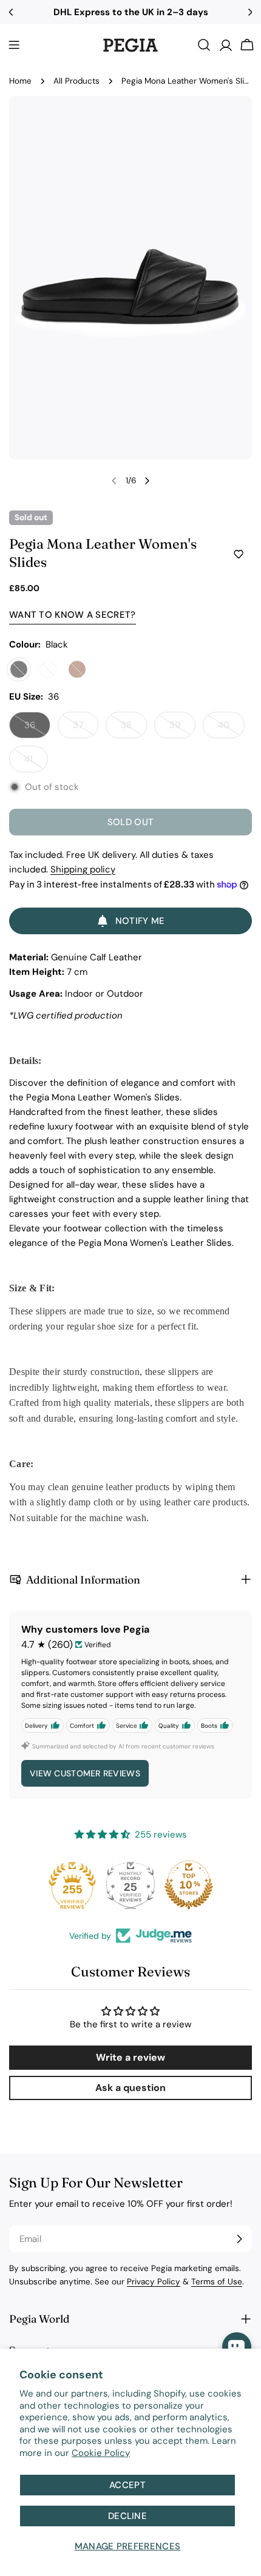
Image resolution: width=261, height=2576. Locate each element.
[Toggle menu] (14, 45)
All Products (76, 81)
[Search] (204, 45)
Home (20, 81)
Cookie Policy (101, 2453)
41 (36, 763)
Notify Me (140, 921)
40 (231, 729)
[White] (48, 669)
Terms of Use (217, 2282)
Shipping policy (83, 869)
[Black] (19, 669)
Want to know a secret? (73, 615)
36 (37, 729)
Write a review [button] (130, 2057)
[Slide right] (147, 481)
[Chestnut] (77, 669)
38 (134, 729)
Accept (127, 2485)
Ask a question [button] (130, 2088)
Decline (127, 2516)
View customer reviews (85, 1773)
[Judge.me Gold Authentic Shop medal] (44, 1885)
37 (86, 729)
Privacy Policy (154, 2282)
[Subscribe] (239, 2239)
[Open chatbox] (237, 2347)
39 (182, 729)
